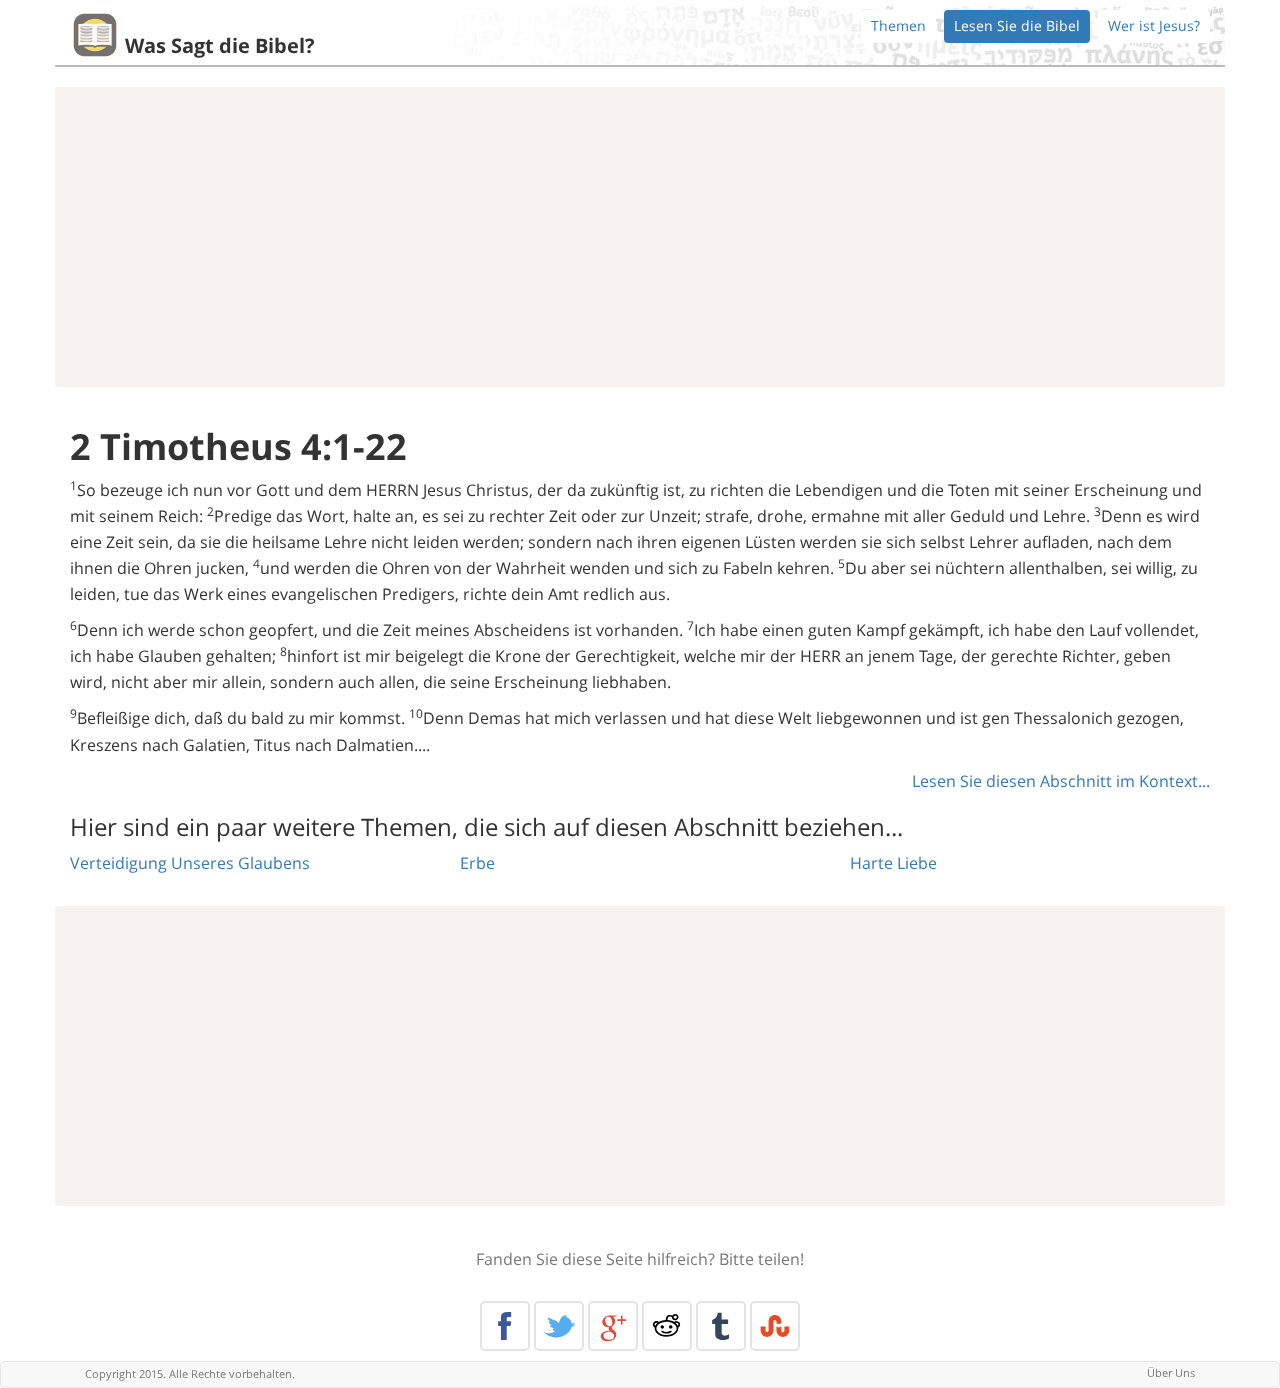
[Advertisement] (640, 237)
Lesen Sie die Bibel (1017, 25)
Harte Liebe (893, 863)
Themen (898, 25)
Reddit (667, 1326)
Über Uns (1171, 1372)
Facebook (505, 1326)
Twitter (559, 1326)
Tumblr (721, 1326)
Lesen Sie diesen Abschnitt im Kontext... (1061, 781)
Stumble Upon (775, 1326)
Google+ (613, 1326)
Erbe (477, 863)
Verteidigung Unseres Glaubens (190, 863)
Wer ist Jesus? (1154, 25)
